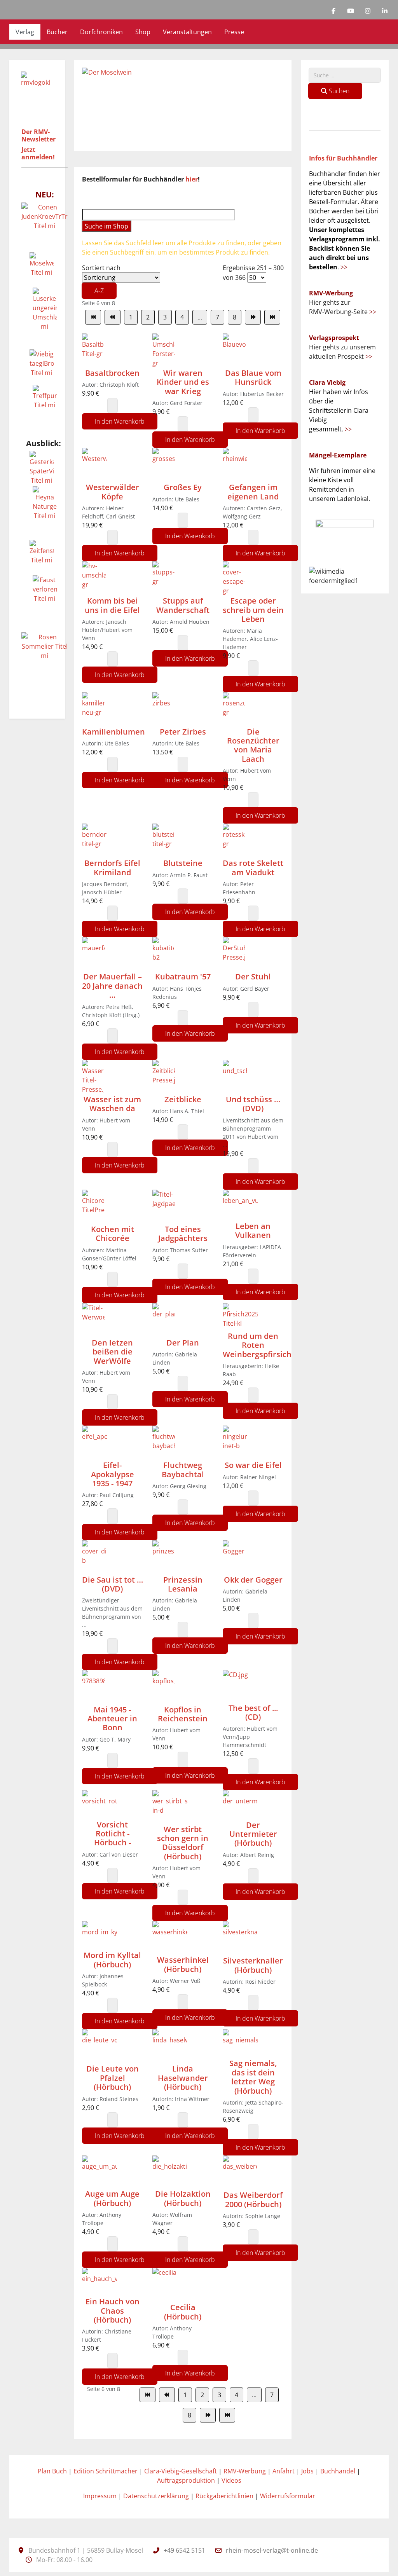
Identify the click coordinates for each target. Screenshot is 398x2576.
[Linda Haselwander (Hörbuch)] (170, 2046)
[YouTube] (351, 11)
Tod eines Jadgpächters (183, 1234)
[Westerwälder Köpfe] (94, 464)
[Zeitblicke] (164, 1077)
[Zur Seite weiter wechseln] (253, 317)
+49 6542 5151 (184, 2550)
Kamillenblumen (113, 732)
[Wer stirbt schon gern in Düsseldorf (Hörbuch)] (170, 1806)
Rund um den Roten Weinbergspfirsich (257, 1345)
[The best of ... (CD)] (240, 1686)
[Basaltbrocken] (93, 350)
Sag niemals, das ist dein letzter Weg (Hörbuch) (253, 2077)
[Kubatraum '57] (163, 954)
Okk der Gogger (253, 1580)
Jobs (307, 2471)
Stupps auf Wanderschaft (183, 605)
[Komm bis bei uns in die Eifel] (94, 578)
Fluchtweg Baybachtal (183, 1470)
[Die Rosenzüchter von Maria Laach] (234, 709)
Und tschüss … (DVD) (253, 1104)
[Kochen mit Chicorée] (93, 1206)
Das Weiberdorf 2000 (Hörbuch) (253, 2199)
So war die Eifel (253, 1465)
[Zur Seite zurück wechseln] (113, 317)
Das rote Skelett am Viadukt (253, 867)
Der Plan (183, 1343)
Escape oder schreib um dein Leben (253, 610)
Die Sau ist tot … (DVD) (113, 1584)
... (200, 317)
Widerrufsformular (288, 2496)
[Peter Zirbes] (164, 709)
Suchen (338, 91)
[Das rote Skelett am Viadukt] (234, 841)
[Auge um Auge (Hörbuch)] (99, 2172)
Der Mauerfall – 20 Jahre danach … (112, 986)
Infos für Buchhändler (343, 158)
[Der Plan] (164, 1320)
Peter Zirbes (183, 732)
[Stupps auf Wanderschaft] (164, 578)
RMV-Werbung (245, 2471)
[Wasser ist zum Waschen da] (93, 1077)
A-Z (99, 291)
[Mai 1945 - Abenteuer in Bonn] (93, 1687)
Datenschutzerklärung (156, 2496)
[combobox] (345, 75)
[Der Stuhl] (234, 954)
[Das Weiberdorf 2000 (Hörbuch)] (240, 2172)
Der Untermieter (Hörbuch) (253, 1834)
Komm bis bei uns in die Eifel (112, 605)
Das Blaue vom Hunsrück (253, 377)
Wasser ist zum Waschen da (112, 1104)
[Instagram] (368, 11)
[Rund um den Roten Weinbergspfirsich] (240, 1317)
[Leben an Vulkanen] (240, 1205)
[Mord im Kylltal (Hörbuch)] (99, 1935)
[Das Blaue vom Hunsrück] (235, 350)
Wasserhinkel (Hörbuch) (183, 1964)
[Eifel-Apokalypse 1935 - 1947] (94, 1442)
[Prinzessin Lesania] (163, 1557)
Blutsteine (183, 863)
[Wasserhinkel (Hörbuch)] (170, 1938)
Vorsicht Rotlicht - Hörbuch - (113, 1834)
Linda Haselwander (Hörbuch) (183, 2078)
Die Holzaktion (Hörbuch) (183, 2198)
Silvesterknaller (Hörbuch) (253, 1965)
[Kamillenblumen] (93, 709)
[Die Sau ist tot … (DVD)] (94, 1557)
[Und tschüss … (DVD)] (235, 1077)
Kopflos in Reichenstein (183, 1714)
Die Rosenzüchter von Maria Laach (253, 745)
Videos (231, 2480)
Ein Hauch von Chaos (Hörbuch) (113, 2311)
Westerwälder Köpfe (113, 492)
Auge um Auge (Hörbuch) (112, 2198)
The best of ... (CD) (253, 1712)
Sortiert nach (101, 279)
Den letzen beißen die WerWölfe (112, 1352)
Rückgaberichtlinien (224, 2496)
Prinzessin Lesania (183, 1584)
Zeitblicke (183, 1099)
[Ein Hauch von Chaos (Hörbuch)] (99, 2282)
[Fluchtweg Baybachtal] (164, 1442)
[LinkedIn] (385, 11)
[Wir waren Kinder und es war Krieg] (164, 350)
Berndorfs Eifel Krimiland (112, 867)
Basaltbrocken (112, 373)
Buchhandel (338, 2471)
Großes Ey (183, 487)
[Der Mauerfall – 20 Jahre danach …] (93, 954)
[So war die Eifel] (235, 1442)
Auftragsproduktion (186, 2480)
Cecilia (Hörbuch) (183, 2312)
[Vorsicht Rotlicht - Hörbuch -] (99, 1804)
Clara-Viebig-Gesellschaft (181, 2471)
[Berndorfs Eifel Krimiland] (94, 841)
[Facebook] (333, 11)
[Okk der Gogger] (234, 1557)
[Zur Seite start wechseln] (93, 317)
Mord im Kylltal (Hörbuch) (112, 1960)
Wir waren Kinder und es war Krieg (183, 382)
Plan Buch (52, 2471)
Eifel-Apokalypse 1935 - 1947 (113, 1474)
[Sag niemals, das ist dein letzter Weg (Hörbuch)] (240, 2044)
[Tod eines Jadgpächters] (164, 1206)
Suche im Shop (106, 226)
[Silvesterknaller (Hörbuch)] (240, 1938)
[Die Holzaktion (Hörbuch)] (170, 2172)
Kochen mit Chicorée (113, 1234)
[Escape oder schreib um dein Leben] (234, 578)
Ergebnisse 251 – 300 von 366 (253, 273)
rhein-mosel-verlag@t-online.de (272, 2550)
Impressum (100, 2496)
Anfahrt (284, 2471)
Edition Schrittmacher (106, 2471)
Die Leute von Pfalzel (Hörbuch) (113, 2078)
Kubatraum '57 (183, 976)
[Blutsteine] (163, 841)
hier (192, 179)
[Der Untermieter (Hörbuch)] (240, 1805)
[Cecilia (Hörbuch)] (169, 2285)
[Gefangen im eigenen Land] (235, 464)
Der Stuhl (253, 976)
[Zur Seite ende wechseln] (272, 317)
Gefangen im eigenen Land (253, 492)
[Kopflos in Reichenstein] (164, 1687)
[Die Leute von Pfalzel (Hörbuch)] (99, 2046)
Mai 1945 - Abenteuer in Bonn (112, 1719)
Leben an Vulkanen (253, 1230)
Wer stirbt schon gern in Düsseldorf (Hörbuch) (183, 1843)
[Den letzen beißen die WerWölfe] (93, 1320)
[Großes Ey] (163, 464)
